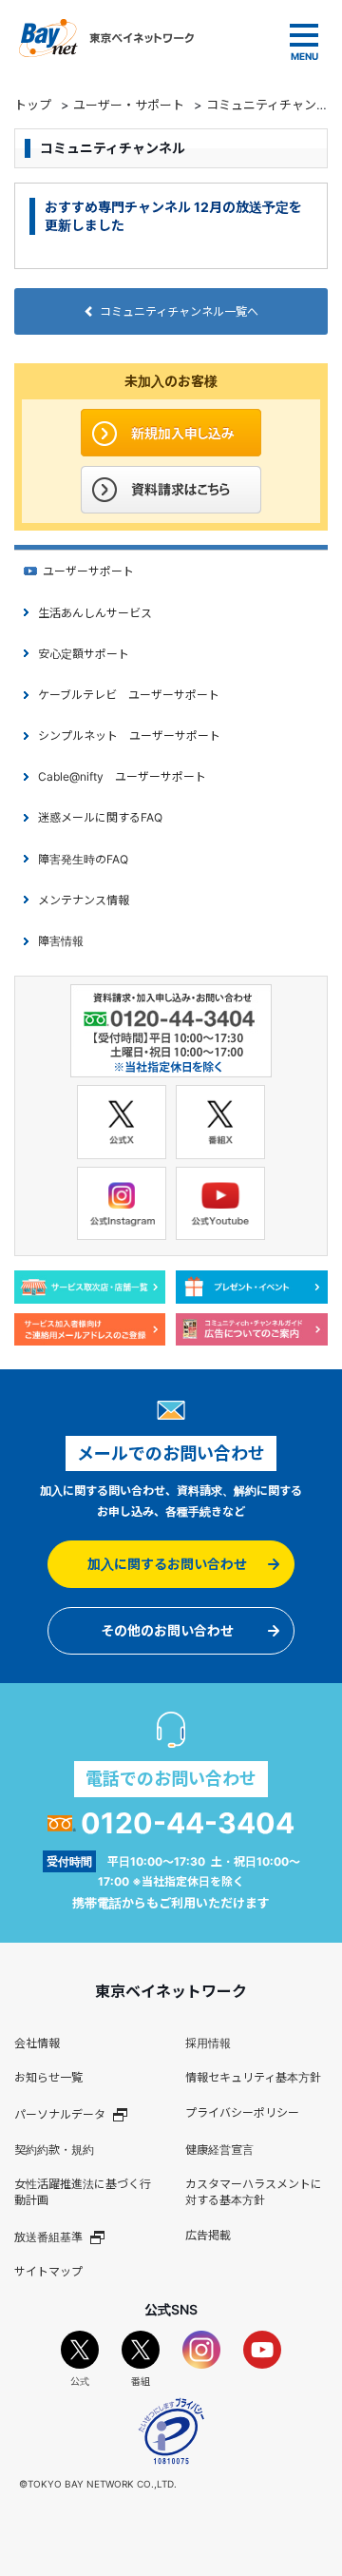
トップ (33, 105)
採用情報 (208, 2043)
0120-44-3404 (188, 1823)
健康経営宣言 (219, 2150)
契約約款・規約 (54, 2150)
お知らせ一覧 (48, 2077)
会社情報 (37, 2043)
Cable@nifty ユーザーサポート (122, 776)
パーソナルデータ (60, 2114)
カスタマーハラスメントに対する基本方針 (254, 2192)
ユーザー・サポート (129, 105)
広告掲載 (208, 2235)
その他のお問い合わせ (167, 1630)
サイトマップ (48, 2271)
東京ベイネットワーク (106, 38)
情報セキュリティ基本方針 (253, 2077)
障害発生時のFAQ (83, 859)
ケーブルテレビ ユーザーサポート (129, 695)
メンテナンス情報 (84, 900)
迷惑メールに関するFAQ (100, 817)
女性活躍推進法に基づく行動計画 (83, 2192)
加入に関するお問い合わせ (167, 1564)
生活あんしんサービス (95, 613)
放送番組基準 (48, 2237)
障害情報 (61, 941)
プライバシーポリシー (242, 2112)
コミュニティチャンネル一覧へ (179, 311)
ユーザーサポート (88, 571)
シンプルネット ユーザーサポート (129, 736)
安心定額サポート (84, 654)
